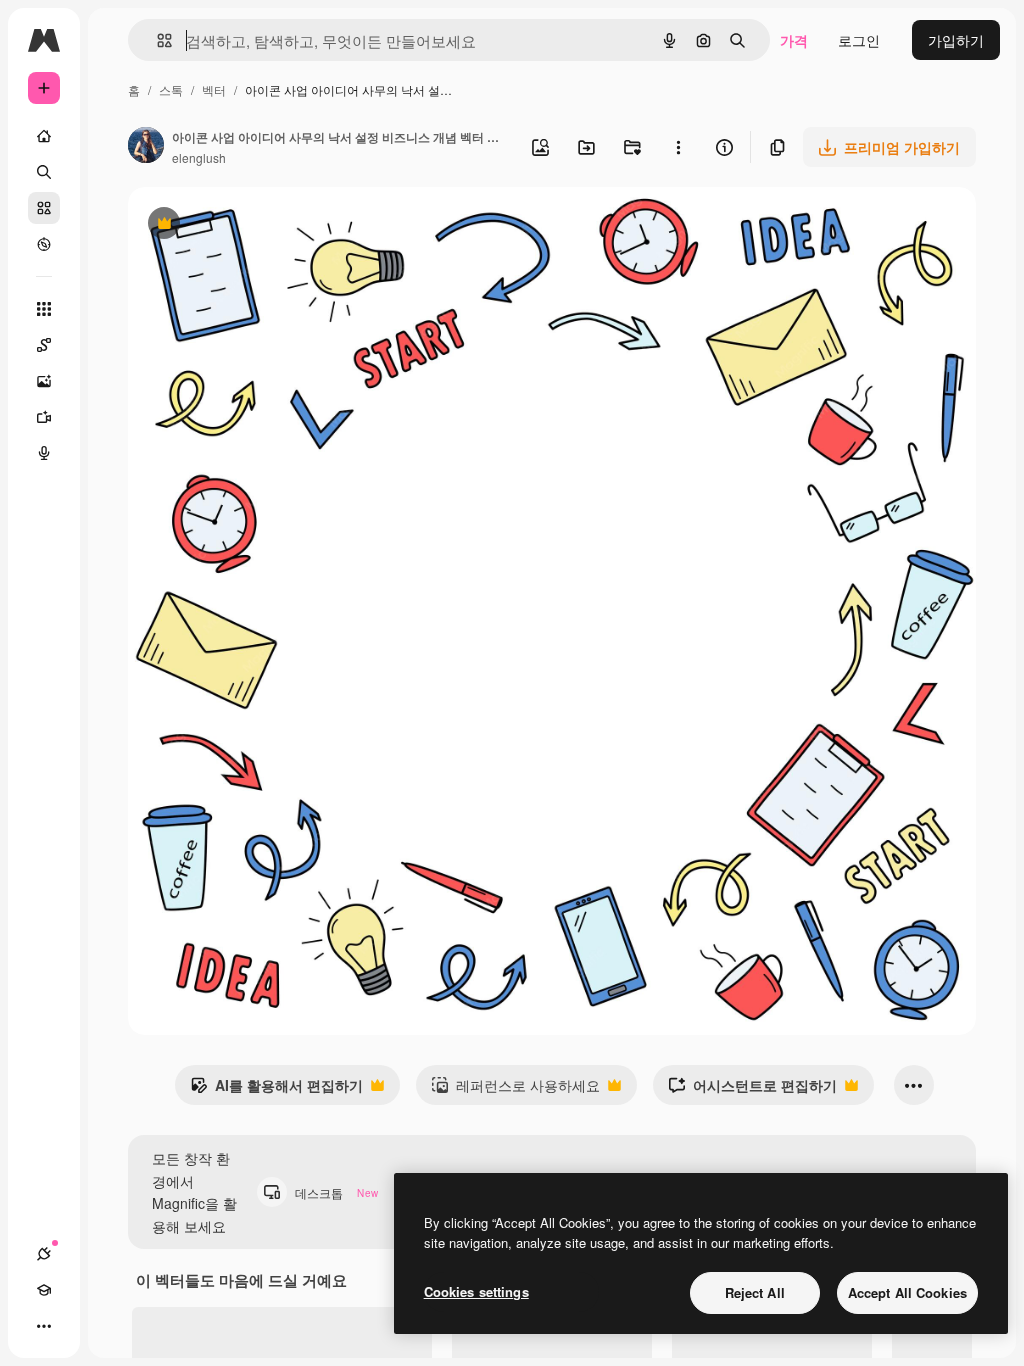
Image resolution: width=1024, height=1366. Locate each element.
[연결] (44, 1254)
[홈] (44, 136)
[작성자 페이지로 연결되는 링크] (146, 147)
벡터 (214, 89)
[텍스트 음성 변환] (44, 453)
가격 (794, 40)
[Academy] (44, 1290)
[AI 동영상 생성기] (44, 417)
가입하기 (956, 40)
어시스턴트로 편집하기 (752, 1090)
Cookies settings (476, 1291)
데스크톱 (336, 1192)
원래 (243, 225)
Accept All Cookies (907, 1292)
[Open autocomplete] (156, 40)
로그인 (859, 40)
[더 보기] (44, 1326)
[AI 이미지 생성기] (44, 381)
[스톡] (44, 208)
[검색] (44, 172)
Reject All (755, 1292)
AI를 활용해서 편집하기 (276, 1090)
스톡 (171, 89)
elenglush (199, 157)
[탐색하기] (44, 244)
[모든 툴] (44, 309)
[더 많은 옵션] (678, 147)
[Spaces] (44, 345)
